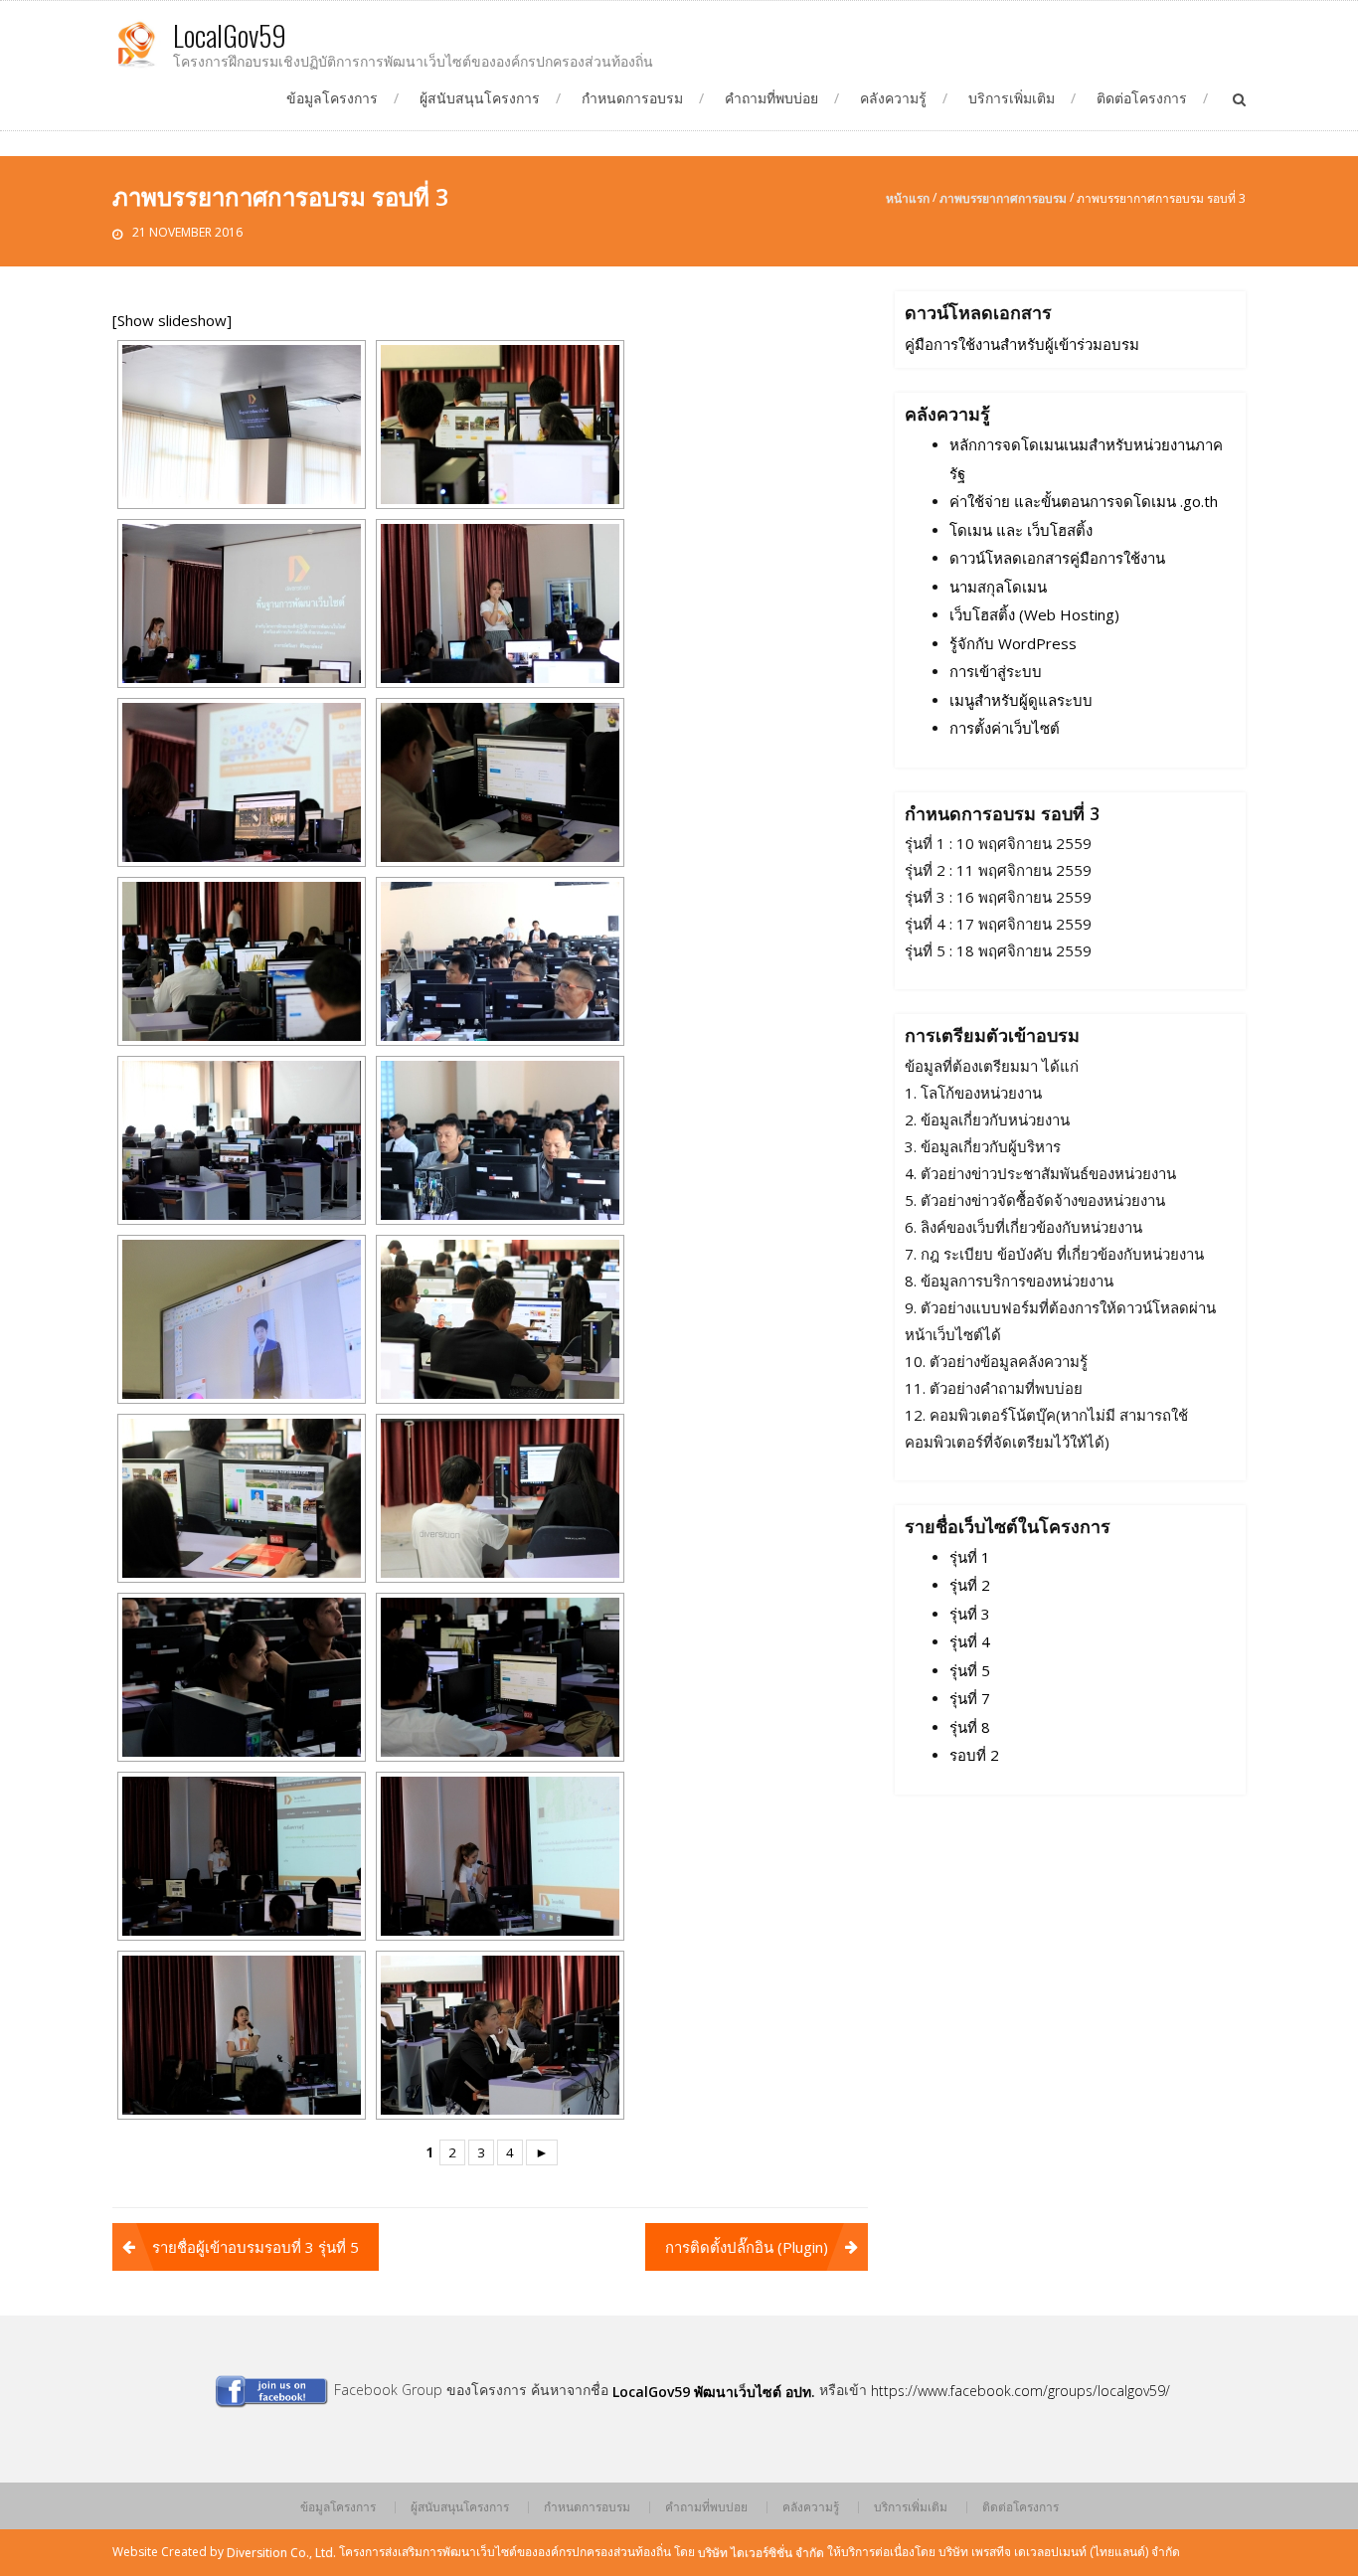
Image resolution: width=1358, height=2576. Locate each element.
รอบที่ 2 (974, 1756)
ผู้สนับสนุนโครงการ (480, 98)
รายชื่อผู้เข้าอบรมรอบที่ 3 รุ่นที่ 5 (255, 2247)
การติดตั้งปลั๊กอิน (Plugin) (747, 2247)
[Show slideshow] (172, 321)
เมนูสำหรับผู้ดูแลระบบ (1021, 700)
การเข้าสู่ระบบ (996, 672)
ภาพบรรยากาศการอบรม (1003, 198)
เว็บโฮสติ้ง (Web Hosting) (1034, 615)
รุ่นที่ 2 (970, 1586)
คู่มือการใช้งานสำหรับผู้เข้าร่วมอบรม (1022, 344)
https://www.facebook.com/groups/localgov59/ (1020, 2391)
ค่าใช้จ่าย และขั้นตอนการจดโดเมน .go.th (1084, 502)
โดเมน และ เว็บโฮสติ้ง (1021, 530)
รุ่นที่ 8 (970, 1727)
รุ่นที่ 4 (970, 1642)
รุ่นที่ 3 (970, 1614)
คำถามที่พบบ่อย (771, 98)
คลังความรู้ (893, 98)
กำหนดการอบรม (632, 98)
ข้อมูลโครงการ (332, 98)
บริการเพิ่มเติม (1012, 98)
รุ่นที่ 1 (970, 1557)
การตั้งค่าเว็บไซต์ (1005, 729)
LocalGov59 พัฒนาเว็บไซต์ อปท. (714, 2392)
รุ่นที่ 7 (970, 1699)
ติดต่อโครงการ (1142, 98)
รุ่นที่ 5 (970, 1670)
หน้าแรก (908, 198)
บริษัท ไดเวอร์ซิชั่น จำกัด (761, 2553)
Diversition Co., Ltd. (281, 2553)
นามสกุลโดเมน (998, 587)
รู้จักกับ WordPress (1013, 643)
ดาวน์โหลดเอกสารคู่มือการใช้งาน (1057, 559)
